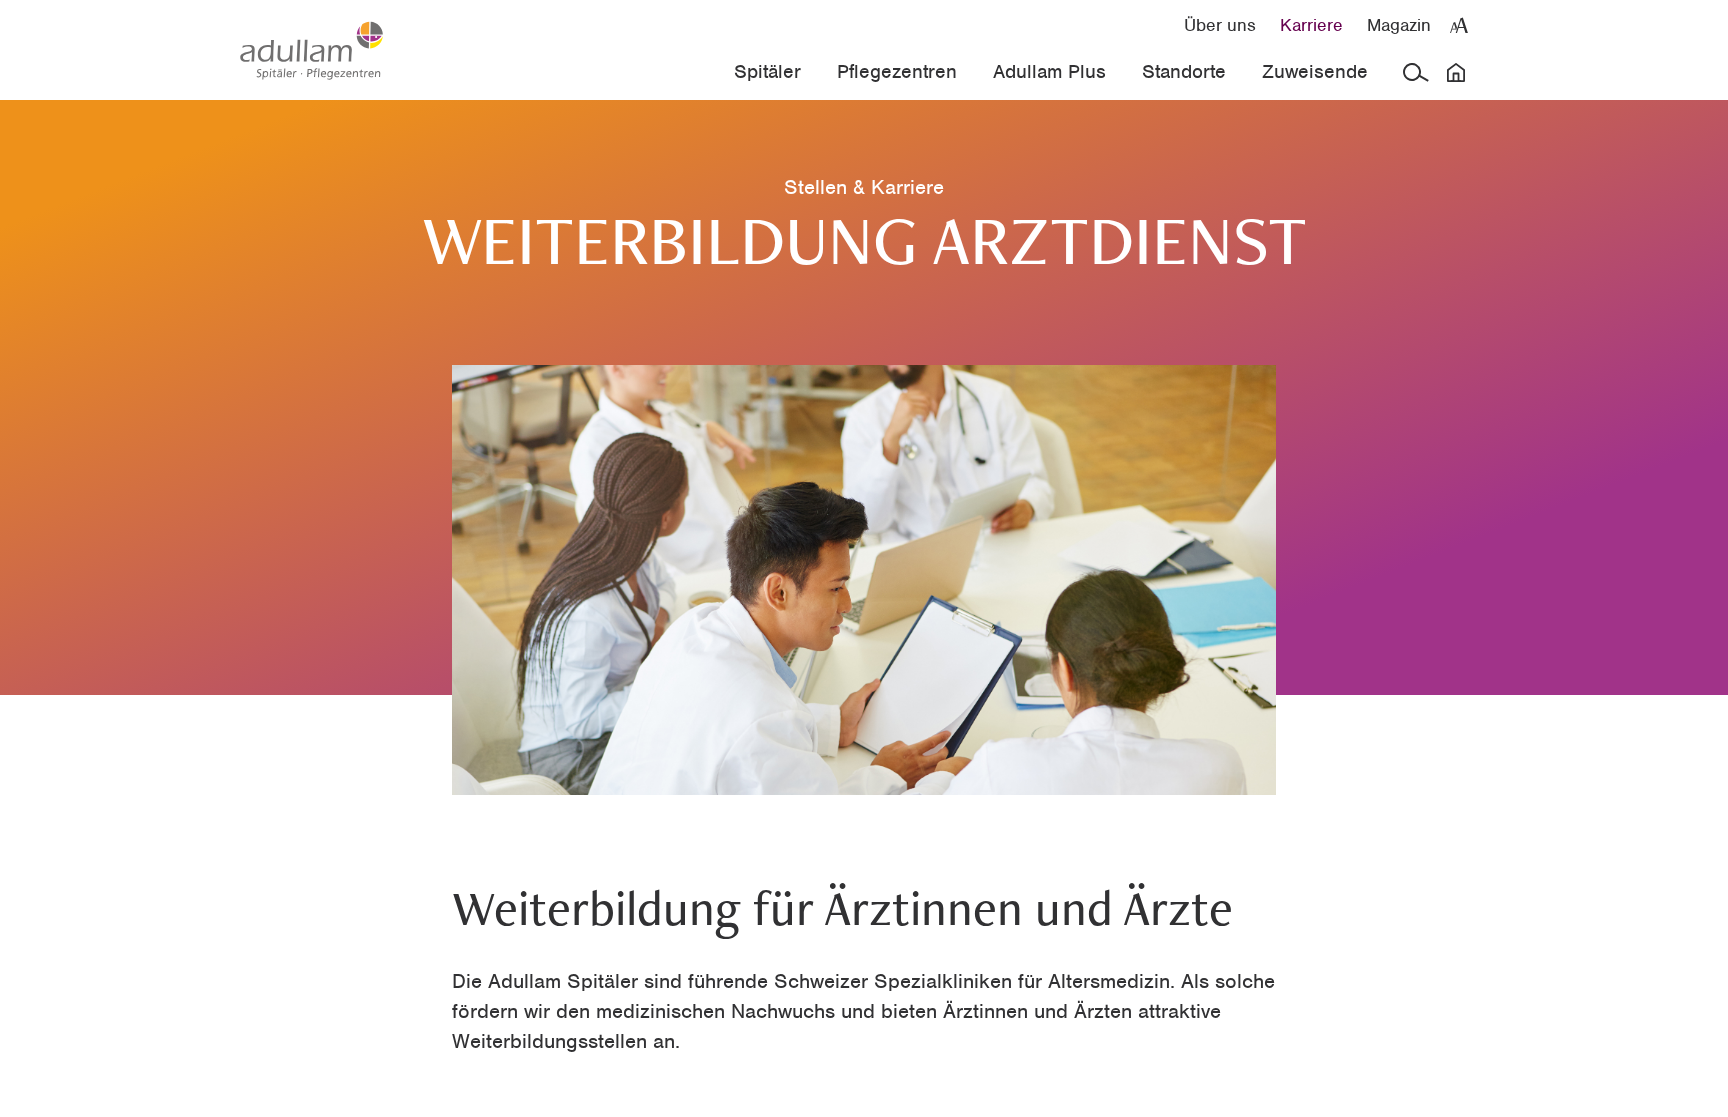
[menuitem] (1220, 24)
